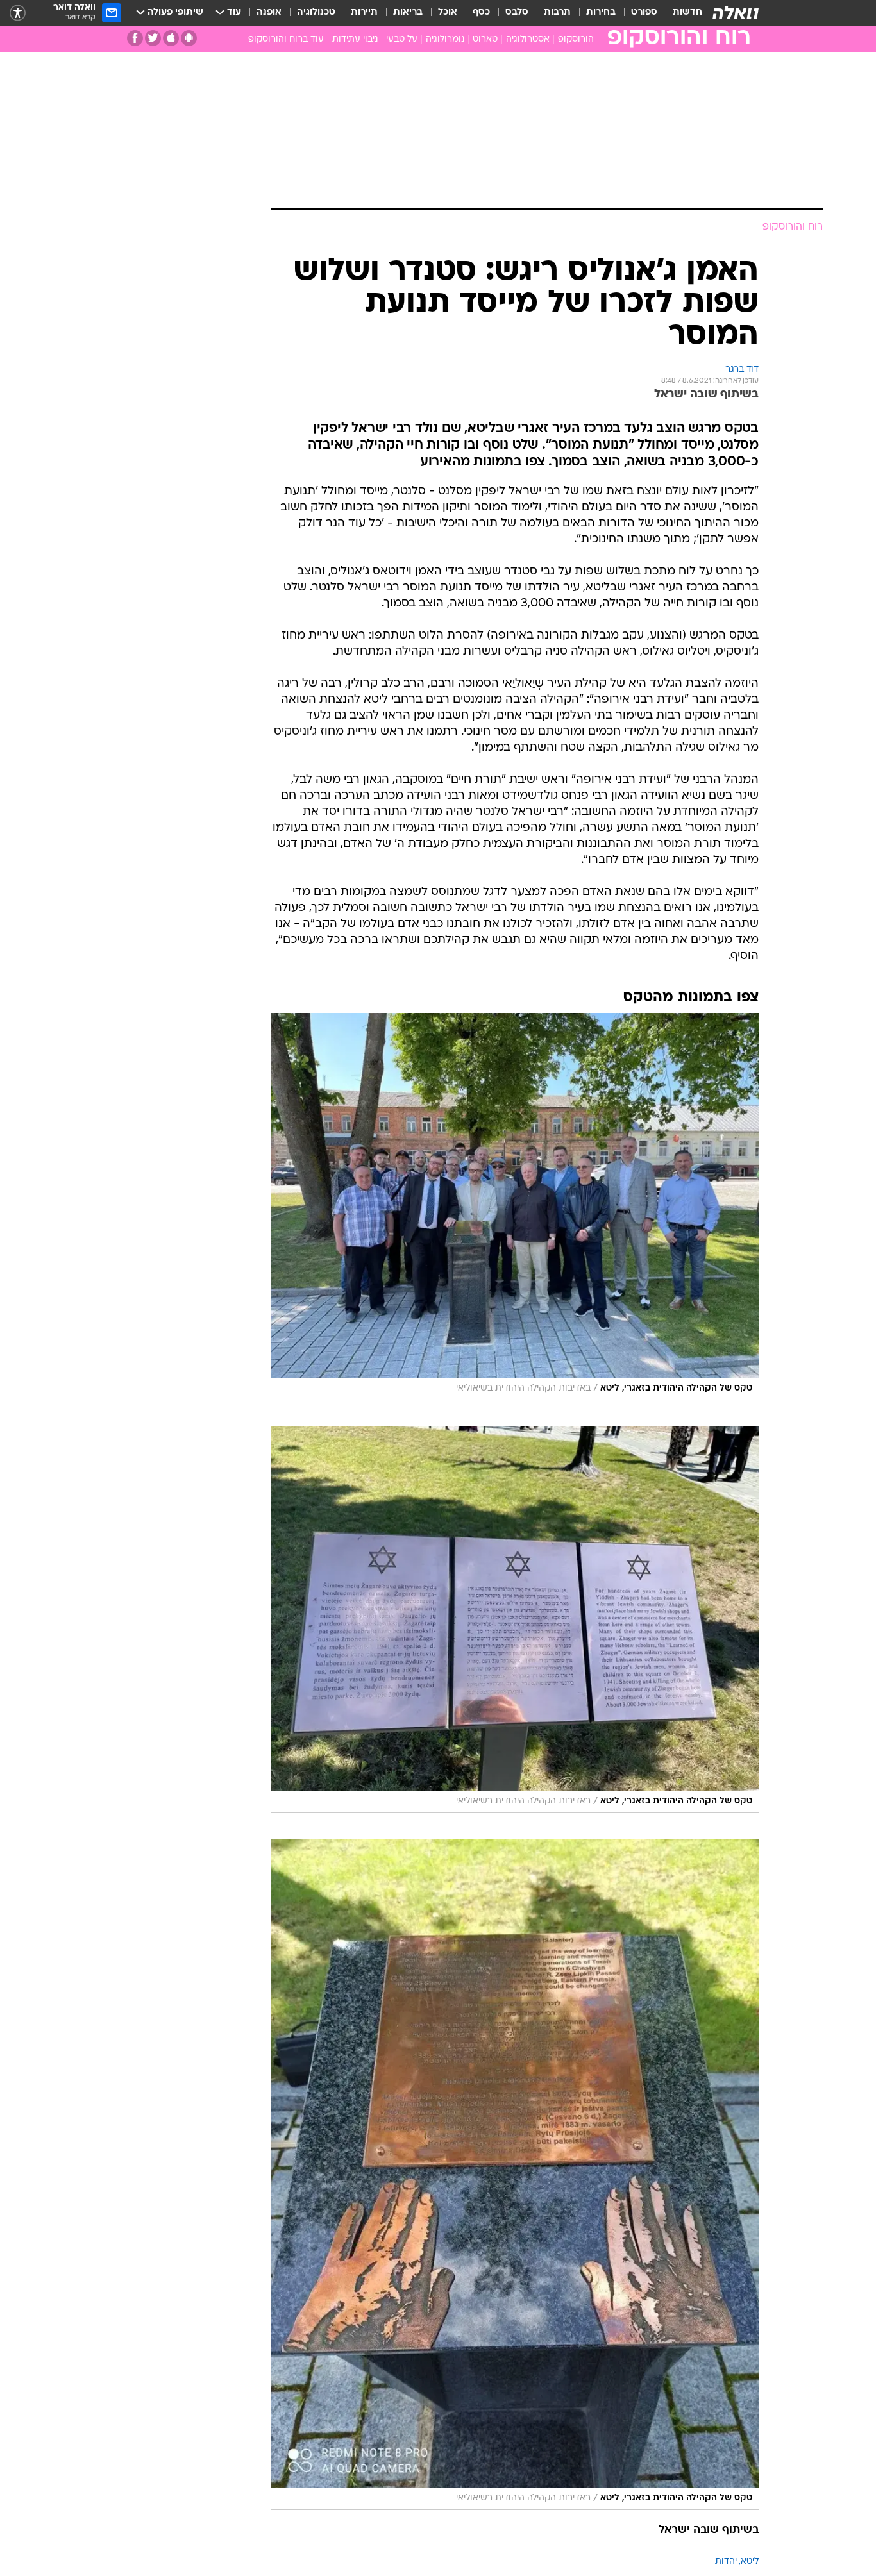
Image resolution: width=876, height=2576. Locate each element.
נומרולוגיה (445, 39)
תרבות (557, 13)
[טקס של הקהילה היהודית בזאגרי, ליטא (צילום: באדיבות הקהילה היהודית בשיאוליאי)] (515, 1207)
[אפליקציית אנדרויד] (189, 38)
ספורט (644, 13)
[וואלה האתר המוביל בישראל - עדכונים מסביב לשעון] (736, 13)
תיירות (364, 13)
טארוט (485, 39)
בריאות (408, 13)
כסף (481, 13)
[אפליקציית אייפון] (171, 38)
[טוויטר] (153, 38)
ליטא (750, 2562)
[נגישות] (18, 13)
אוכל (448, 13)
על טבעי (402, 39)
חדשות (687, 13)
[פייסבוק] (135, 38)
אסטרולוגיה (528, 39)
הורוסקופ (576, 39)
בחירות (601, 13)
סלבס (517, 13)
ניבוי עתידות (355, 39)
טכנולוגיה (316, 13)
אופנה (269, 13)
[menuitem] (680, 13)
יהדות (726, 2562)
